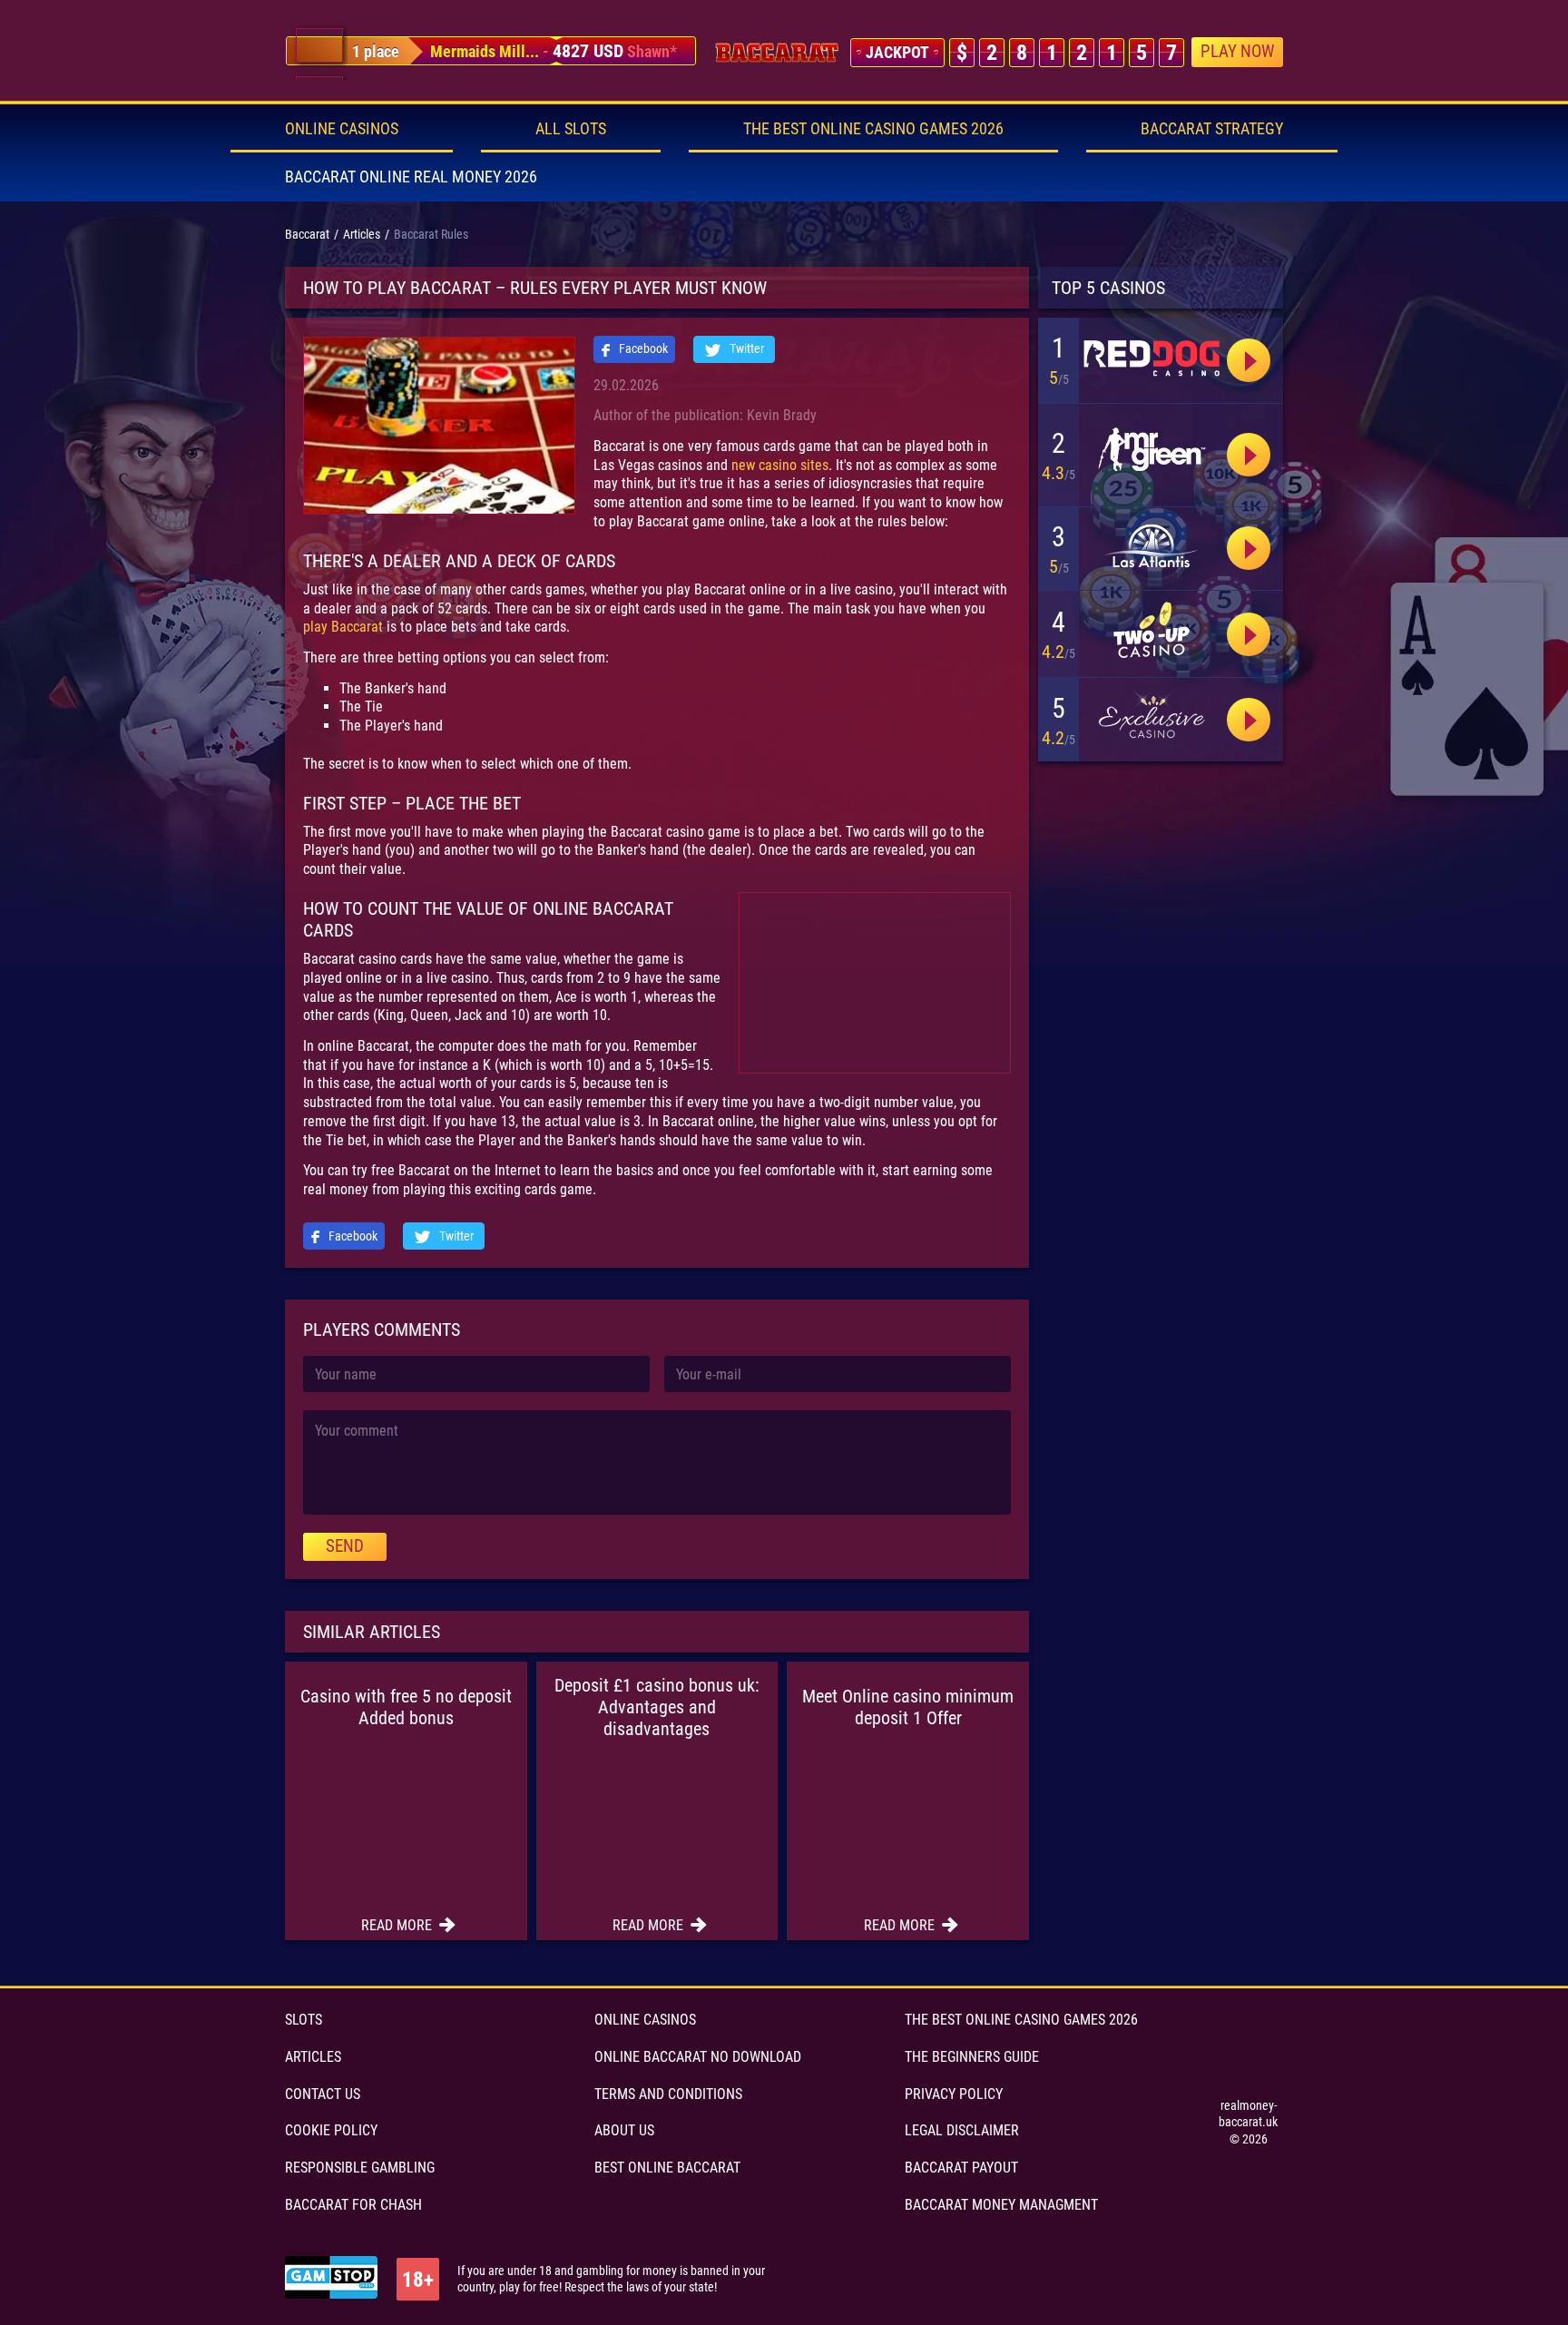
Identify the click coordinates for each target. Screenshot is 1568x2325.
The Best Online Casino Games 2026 (873, 128)
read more (398, 1925)
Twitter (745, 348)
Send (345, 1546)
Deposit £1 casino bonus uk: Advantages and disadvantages (657, 1707)
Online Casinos (342, 128)
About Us (624, 2130)
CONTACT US (323, 2094)
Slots (304, 2020)
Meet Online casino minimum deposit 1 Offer (908, 1707)
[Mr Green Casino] (1151, 451)
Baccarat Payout (961, 2168)
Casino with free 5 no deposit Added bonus (406, 1707)
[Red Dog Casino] (1249, 455)
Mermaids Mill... (485, 51)
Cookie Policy (331, 2130)
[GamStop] (331, 2279)
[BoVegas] (1151, 357)
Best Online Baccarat (667, 2168)
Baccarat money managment (1001, 2205)
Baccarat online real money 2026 (411, 177)
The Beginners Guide (972, 2057)
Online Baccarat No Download (698, 2057)
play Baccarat (343, 627)
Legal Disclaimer (962, 2130)
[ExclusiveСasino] (1151, 717)
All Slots (571, 128)
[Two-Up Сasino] (1151, 630)
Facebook (642, 348)
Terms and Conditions (668, 2094)
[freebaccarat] (777, 53)
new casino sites (780, 465)
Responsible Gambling (360, 2168)
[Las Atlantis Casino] (1151, 546)
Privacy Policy (954, 2094)
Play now (1237, 51)
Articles (313, 2057)
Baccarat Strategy (1212, 128)
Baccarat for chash (353, 2205)
